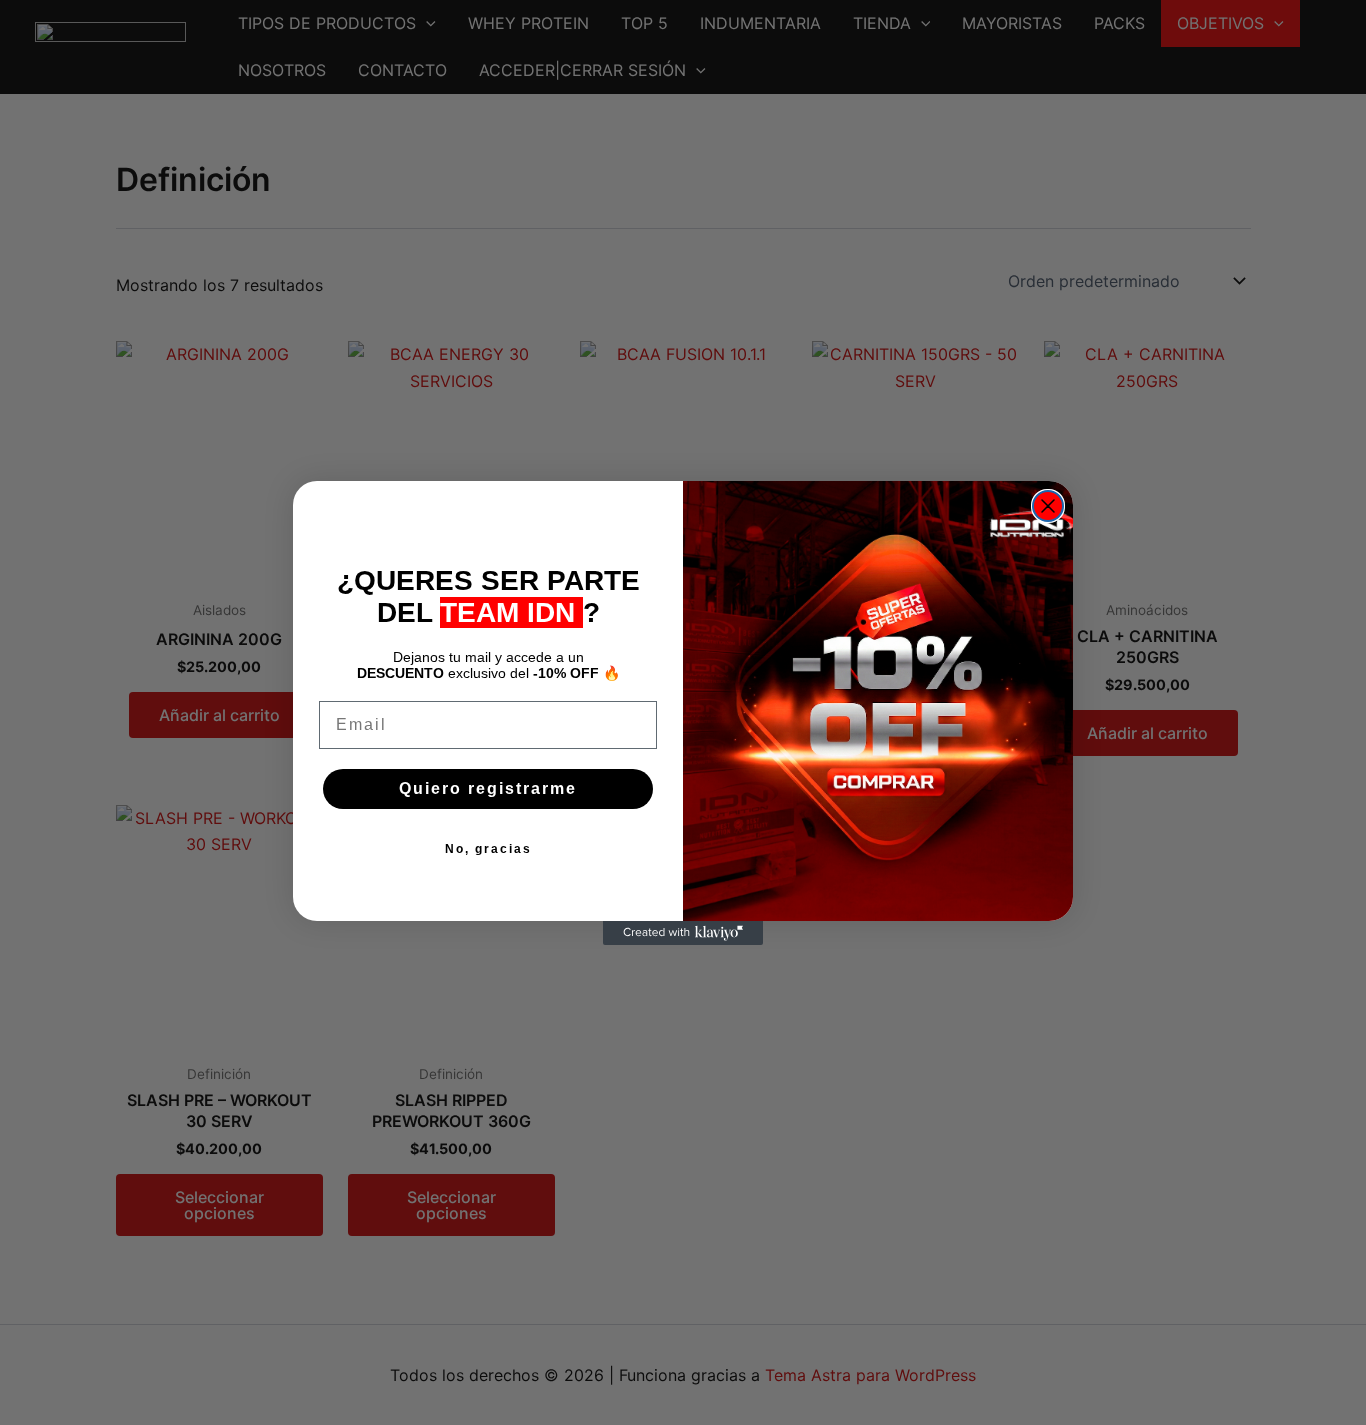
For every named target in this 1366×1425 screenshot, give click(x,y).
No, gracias (488, 849)
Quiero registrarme (488, 788)
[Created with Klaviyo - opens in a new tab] (683, 933)
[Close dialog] (1048, 506)
